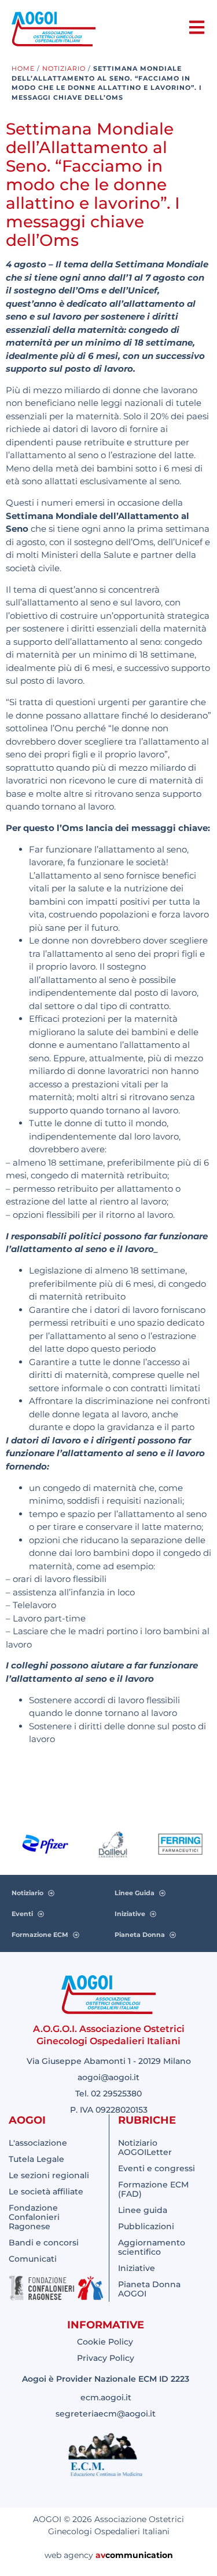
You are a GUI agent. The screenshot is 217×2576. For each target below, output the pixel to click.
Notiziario (64, 68)
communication (139, 2555)
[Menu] (197, 27)
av (100, 2555)
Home (23, 68)
